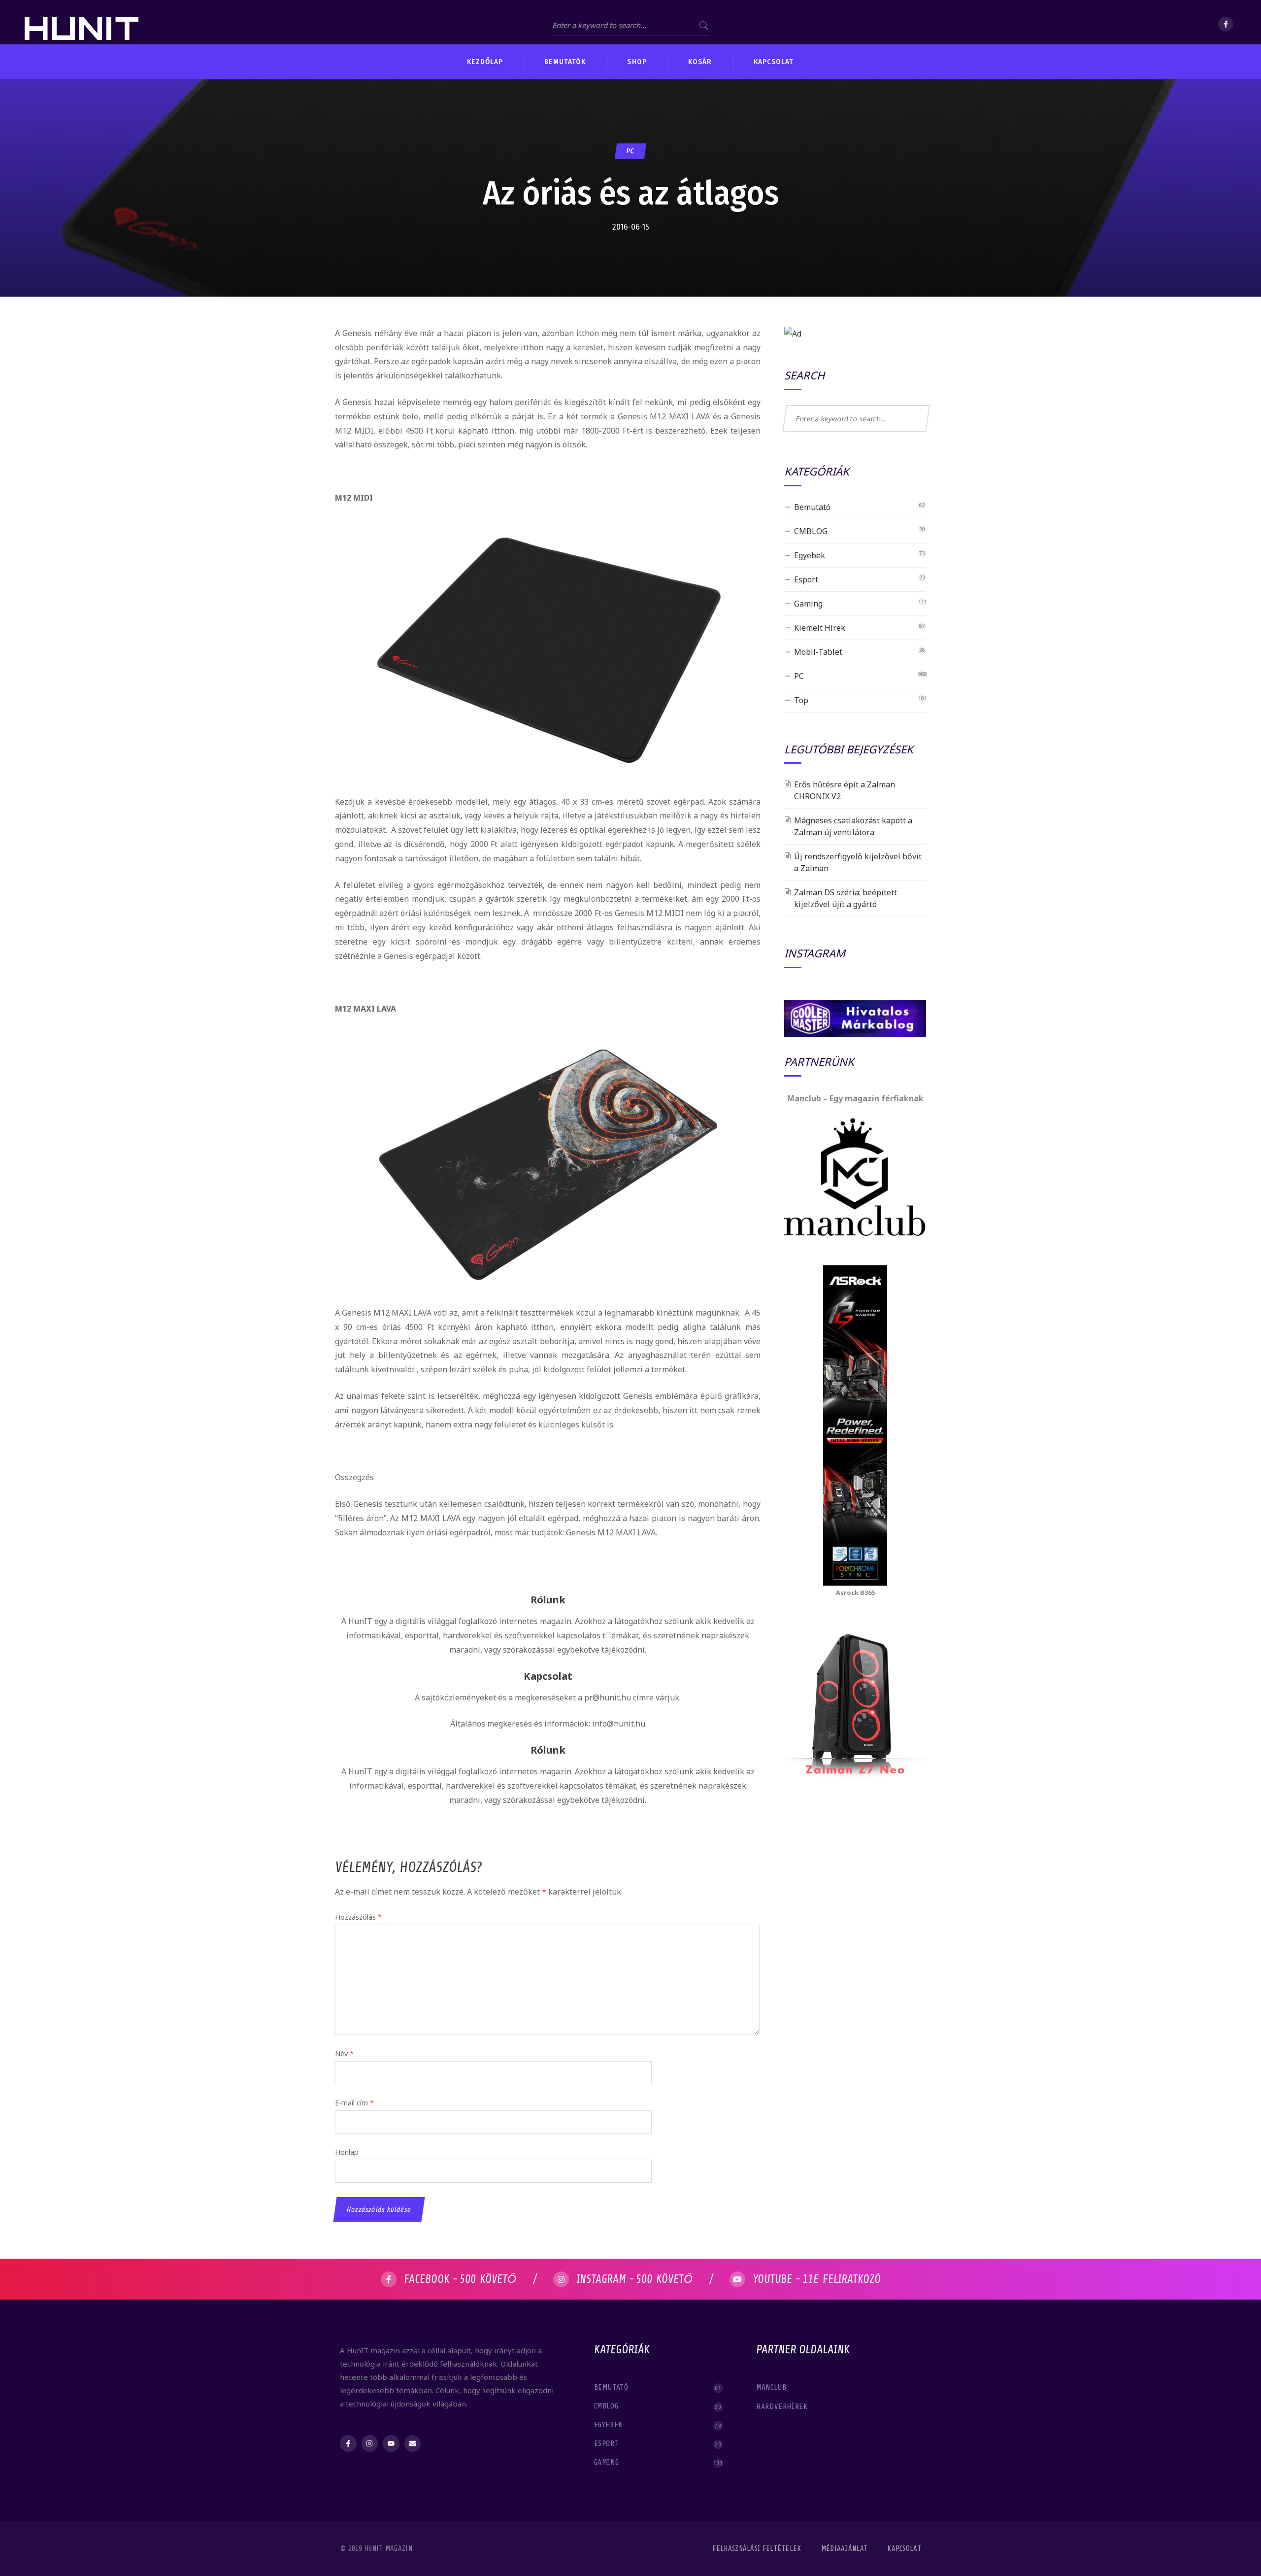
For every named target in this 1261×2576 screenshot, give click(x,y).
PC (630, 151)
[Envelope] (413, 2443)
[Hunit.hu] (82, 22)
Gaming (808, 604)
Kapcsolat (904, 2549)
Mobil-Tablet (818, 652)
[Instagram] (370, 2443)
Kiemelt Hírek (820, 628)
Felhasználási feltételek (757, 2549)
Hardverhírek (783, 2407)
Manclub (772, 2387)
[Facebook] (1226, 24)
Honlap (347, 2152)
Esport (806, 579)
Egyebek (810, 555)
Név (344, 2053)
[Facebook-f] (348, 2443)
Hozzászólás (358, 1917)
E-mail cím (354, 2103)
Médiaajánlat (845, 2549)
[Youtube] (391, 2443)
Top (801, 700)
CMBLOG (811, 531)
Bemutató (812, 507)
